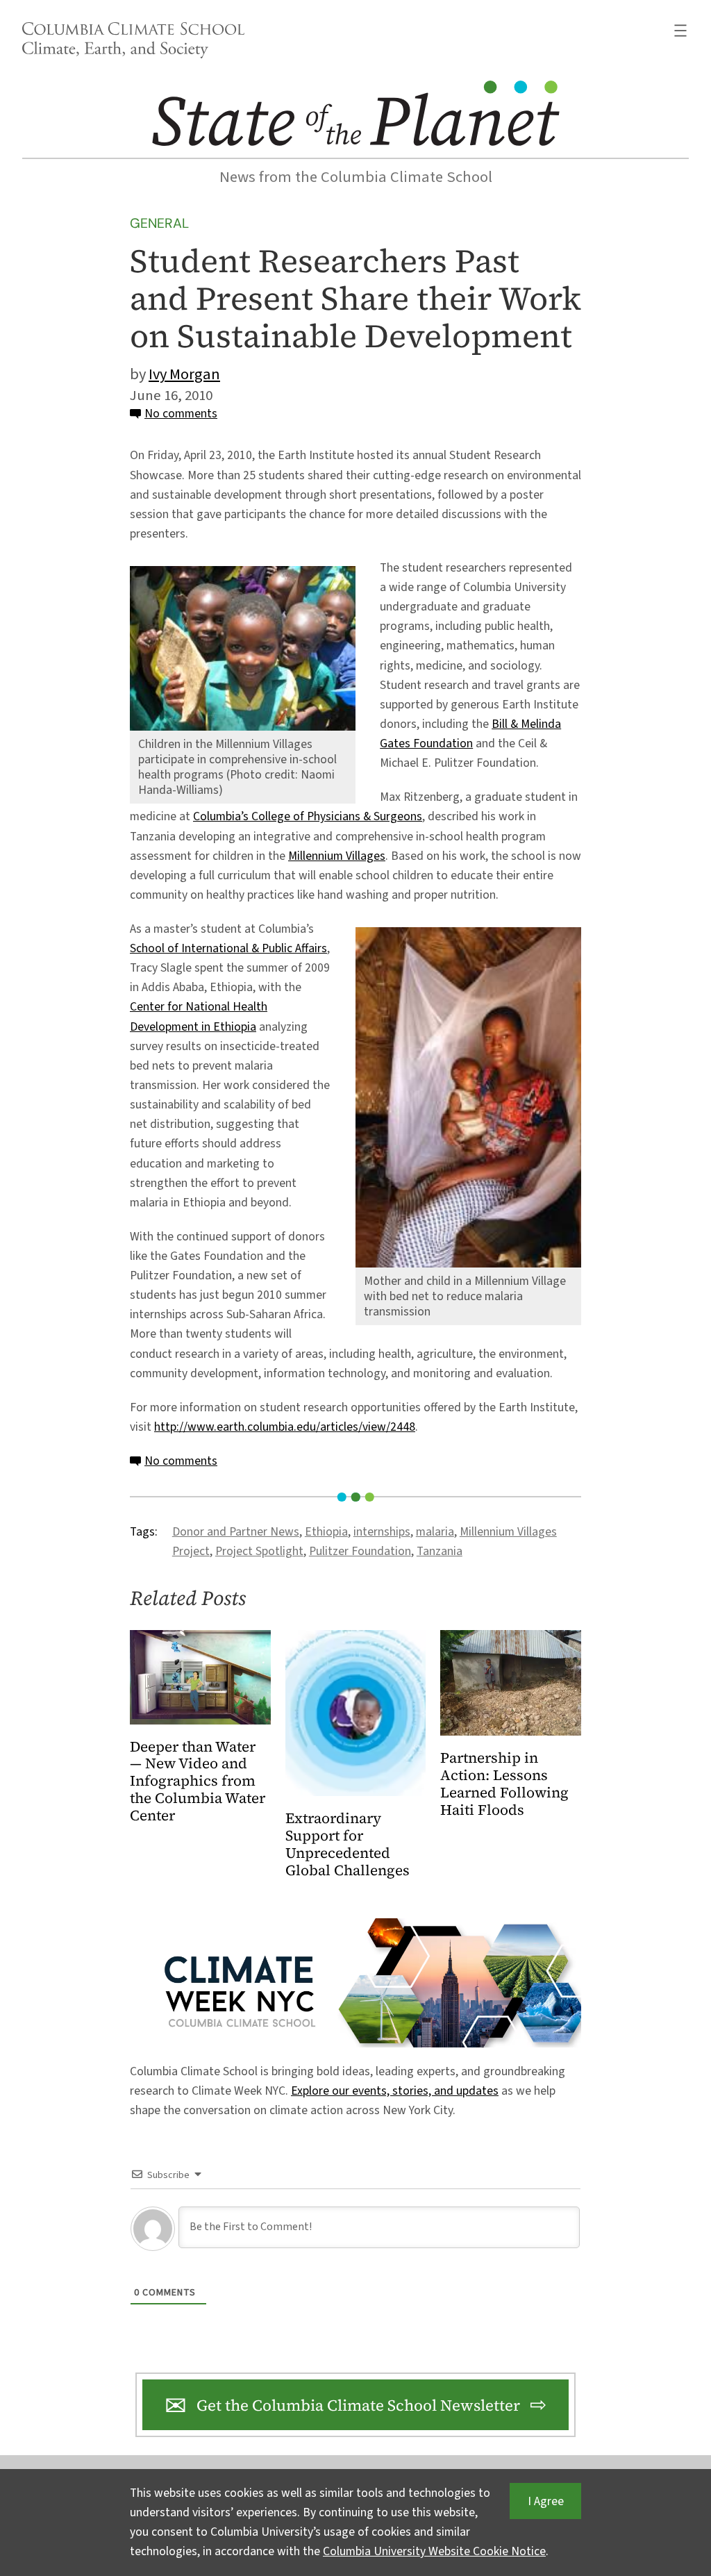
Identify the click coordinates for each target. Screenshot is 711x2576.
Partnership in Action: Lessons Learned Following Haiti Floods (504, 1784)
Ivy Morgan (184, 374)
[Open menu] (680, 31)
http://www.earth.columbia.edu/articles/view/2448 (285, 1427)
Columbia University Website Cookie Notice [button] (434, 2551)
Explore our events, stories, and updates (395, 2091)
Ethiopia (326, 1532)
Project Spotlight (259, 1551)
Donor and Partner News (236, 1532)
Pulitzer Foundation (360, 1551)
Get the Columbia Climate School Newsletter (358, 2405)
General (159, 223)
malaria (435, 1532)
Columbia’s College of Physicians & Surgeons (308, 816)
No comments (181, 414)
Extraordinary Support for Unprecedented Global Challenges (348, 1845)
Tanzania (440, 1551)
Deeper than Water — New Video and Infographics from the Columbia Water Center (198, 1782)
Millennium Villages (337, 856)
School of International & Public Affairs (228, 948)
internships (382, 1532)
